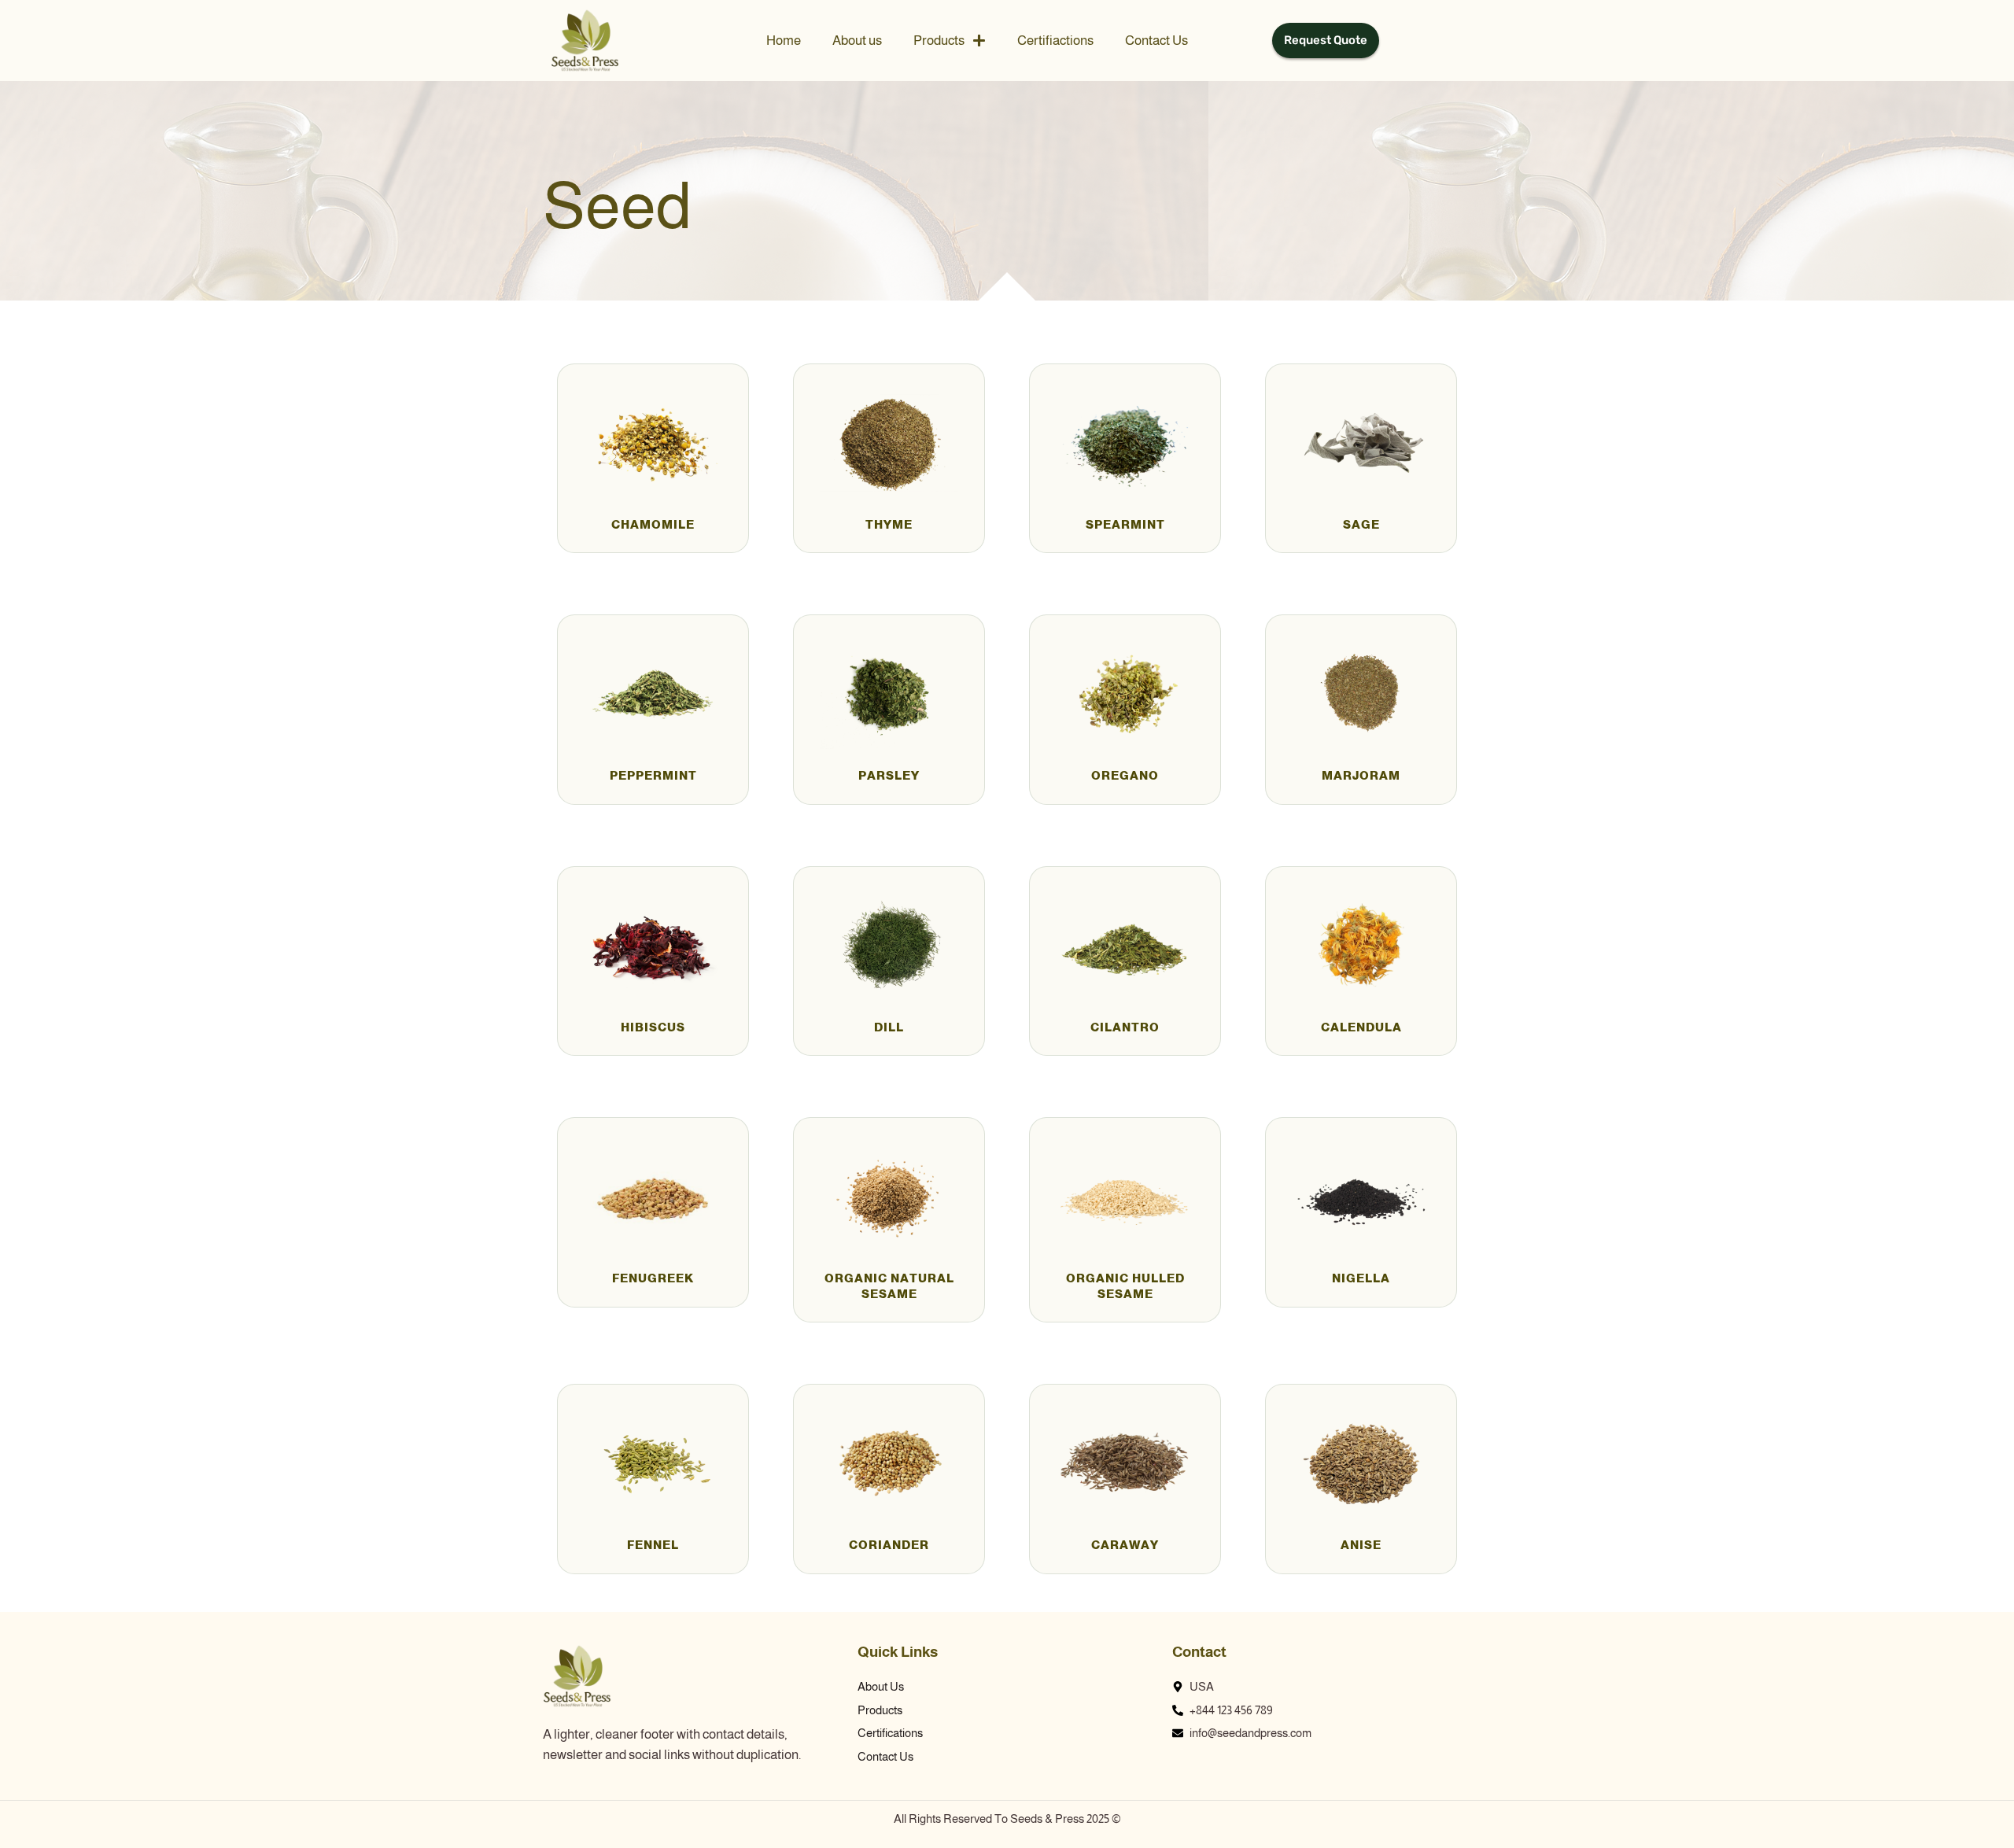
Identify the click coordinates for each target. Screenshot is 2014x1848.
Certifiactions (1055, 41)
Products (939, 41)
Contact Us (1156, 41)
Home (784, 41)
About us (857, 41)
